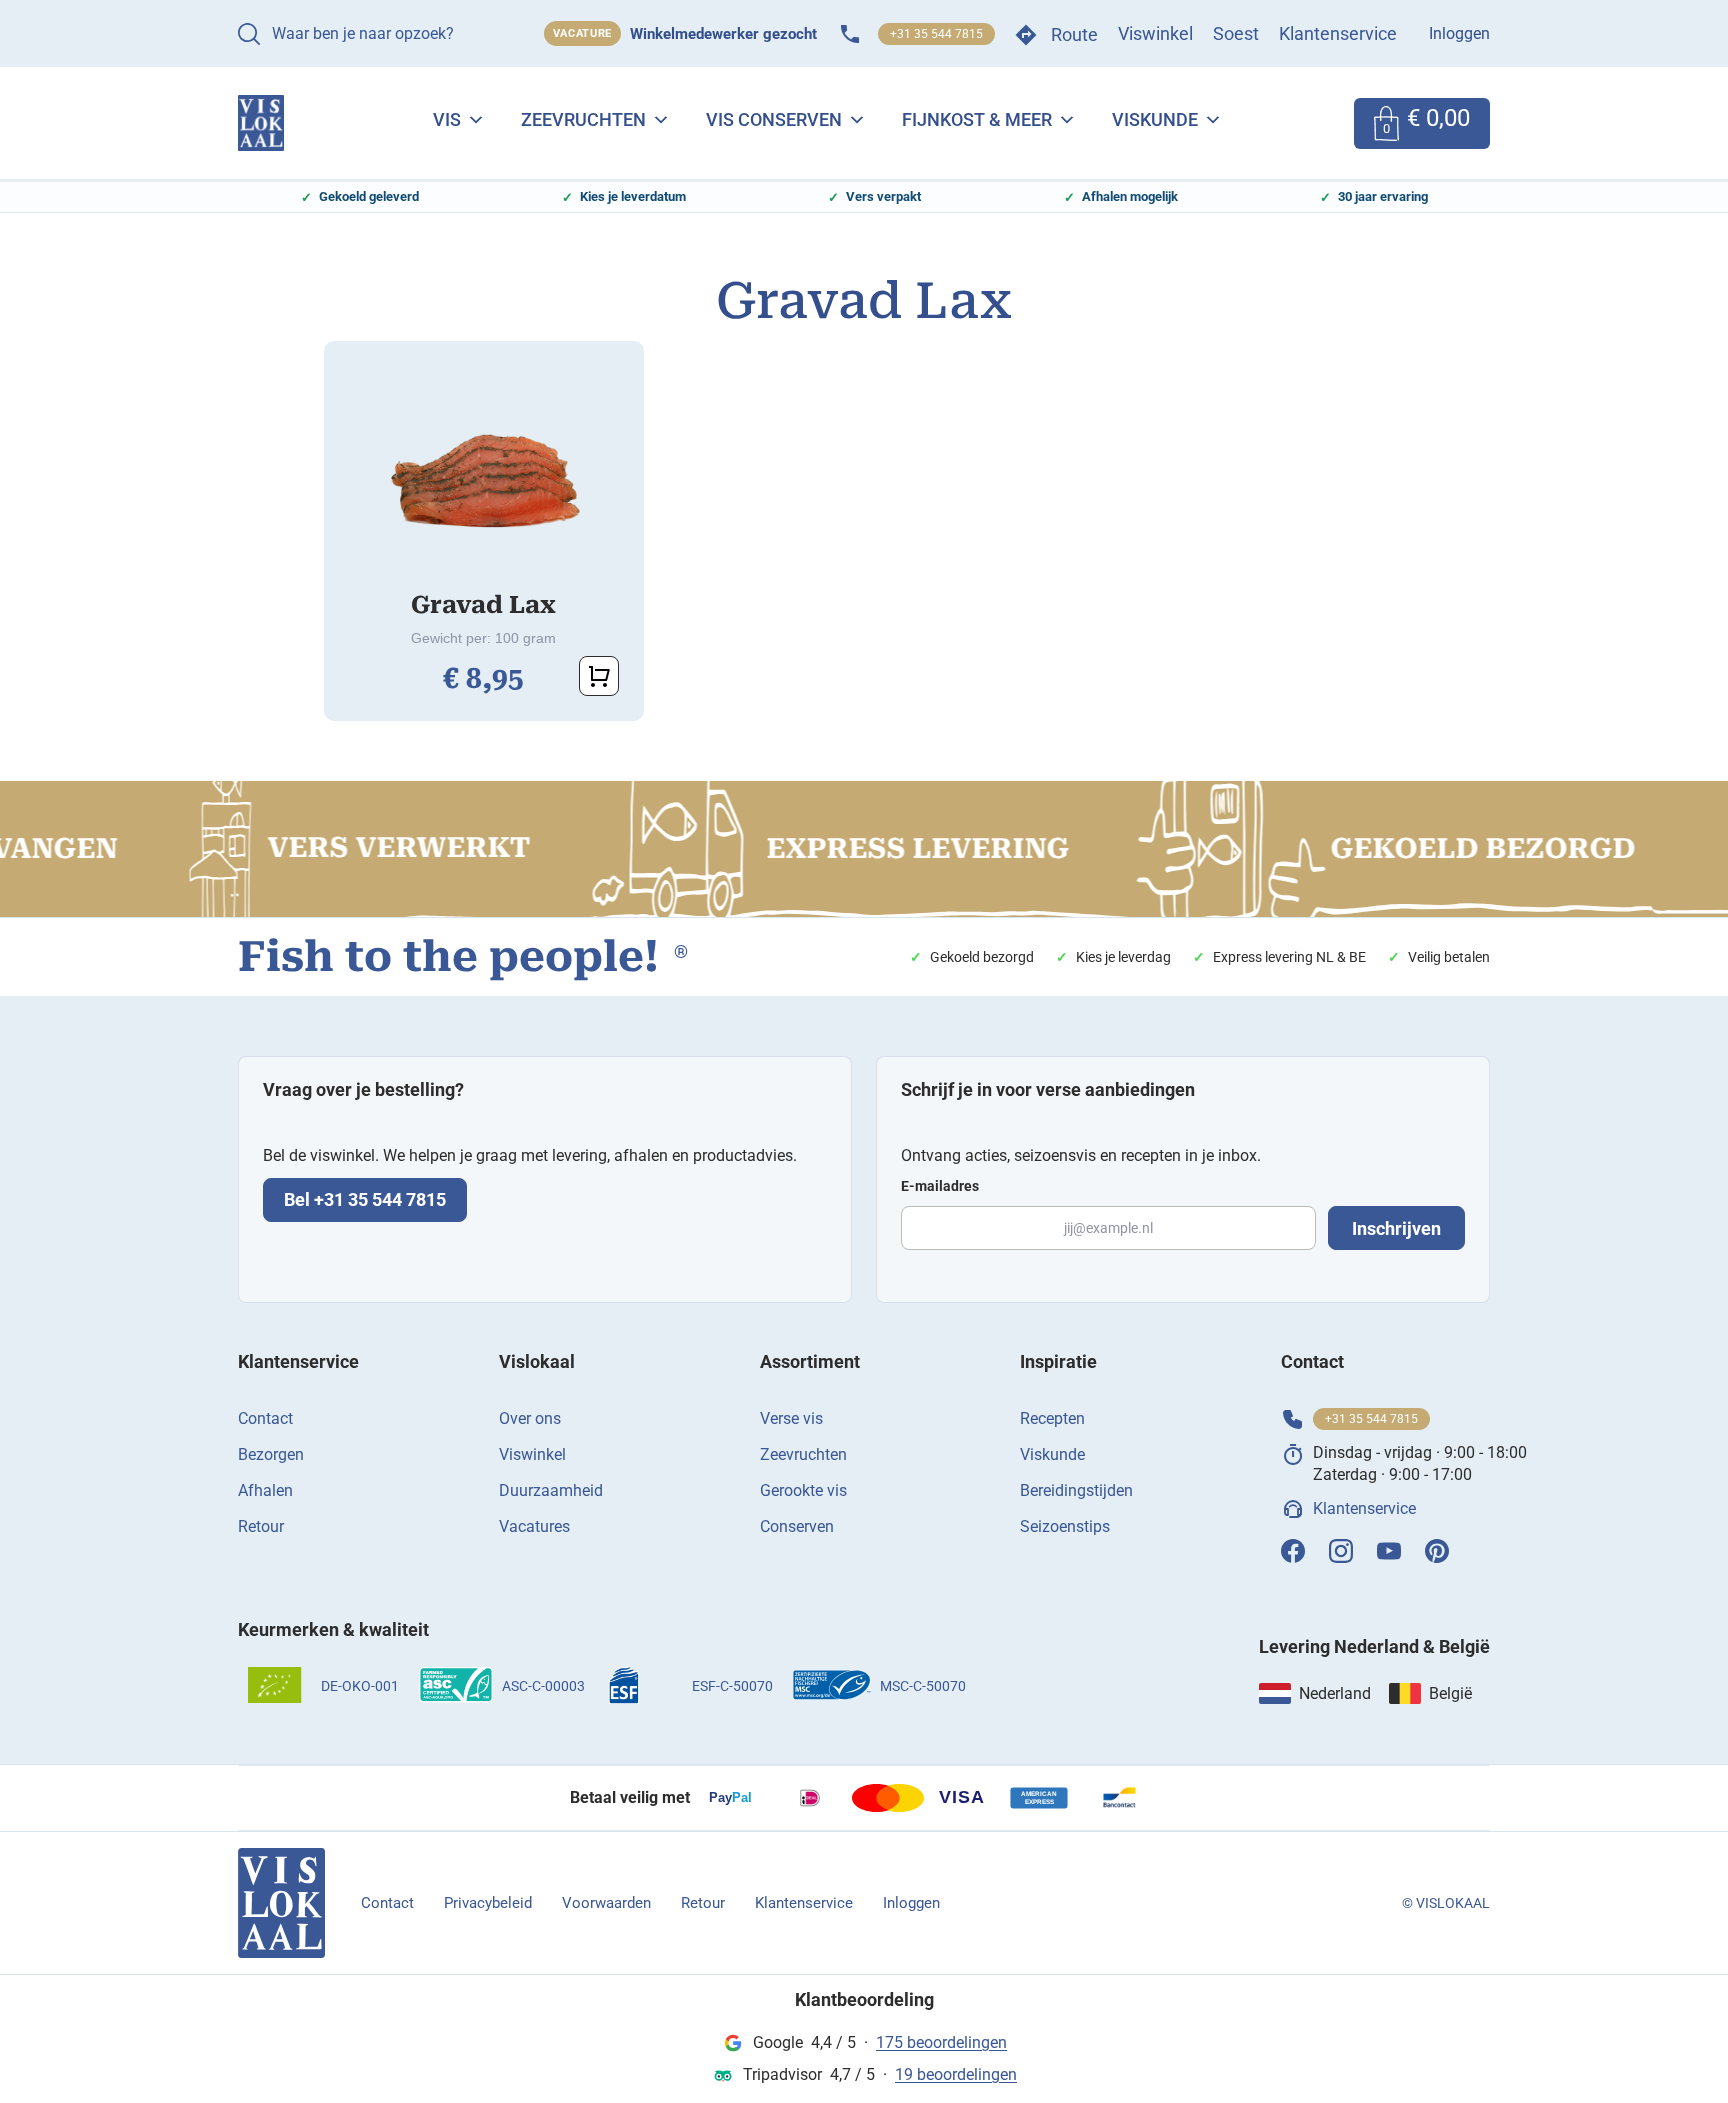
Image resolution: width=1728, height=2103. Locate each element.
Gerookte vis (803, 1490)
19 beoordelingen (956, 2074)
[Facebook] (1293, 1551)
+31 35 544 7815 (936, 34)
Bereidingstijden (1076, 1490)
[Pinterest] (1437, 1551)
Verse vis (791, 1418)
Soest (1236, 33)
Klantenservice (1338, 33)
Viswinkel (1155, 33)
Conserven (797, 1526)
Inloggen (1459, 33)
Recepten (1052, 1418)
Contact (265, 1418)
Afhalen (265, 1490)
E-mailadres (940, 1186)
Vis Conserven (774, 119)
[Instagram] (1341, 1551)
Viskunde (1155, 119)
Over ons (530, 1418)
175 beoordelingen (941, 2042)
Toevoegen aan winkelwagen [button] (599, 676)
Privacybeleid (488, 1903)
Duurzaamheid (551, 1490)
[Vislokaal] (281, 1903)
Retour (261, 1526)
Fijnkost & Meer (977, 119)
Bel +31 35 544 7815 (365, 1199)
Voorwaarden (606, 1903)
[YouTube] (1389, 1551)
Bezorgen (271, 1454)
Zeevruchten (583, 119)
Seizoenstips (1065, 1526)
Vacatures (534, 1526)
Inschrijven (1396, 1228)
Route (1074, 34)
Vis (447, 119)
